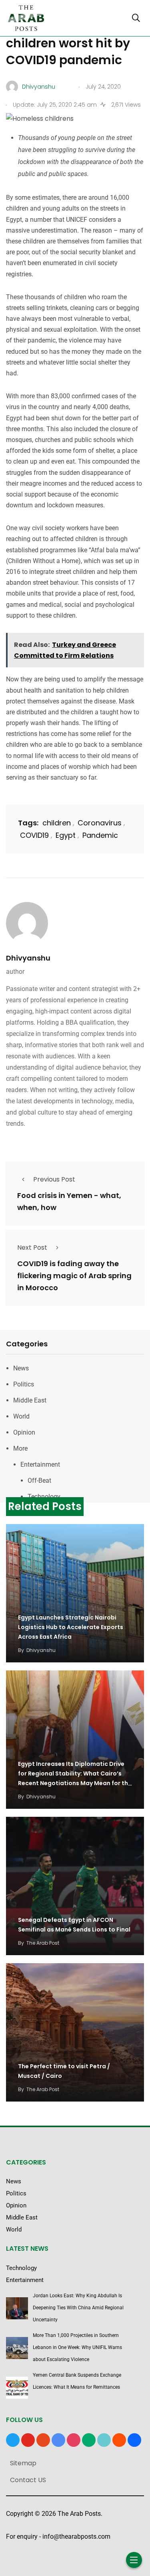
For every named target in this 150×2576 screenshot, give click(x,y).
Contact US (28, 2480)
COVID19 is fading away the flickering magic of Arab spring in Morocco (74, 1276)
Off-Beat (39, 1481)
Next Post (32, 1247)
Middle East (30, 1400)
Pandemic (100, 835)
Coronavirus (100, 823)
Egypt (66, 835)
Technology (44, 1497)
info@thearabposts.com (76, 2536)
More (20, 1448)
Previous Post (54, 1179)
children (57, 823)
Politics (24, 1384)
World (21, 1416)
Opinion (24, 1432)
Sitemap (23, 2463)
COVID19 (34, 835)
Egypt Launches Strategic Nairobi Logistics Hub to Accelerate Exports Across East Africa (71, 1627)
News (21, 1368)
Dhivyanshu (28, 958)
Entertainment (40, 1464)
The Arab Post (43, 1943)
